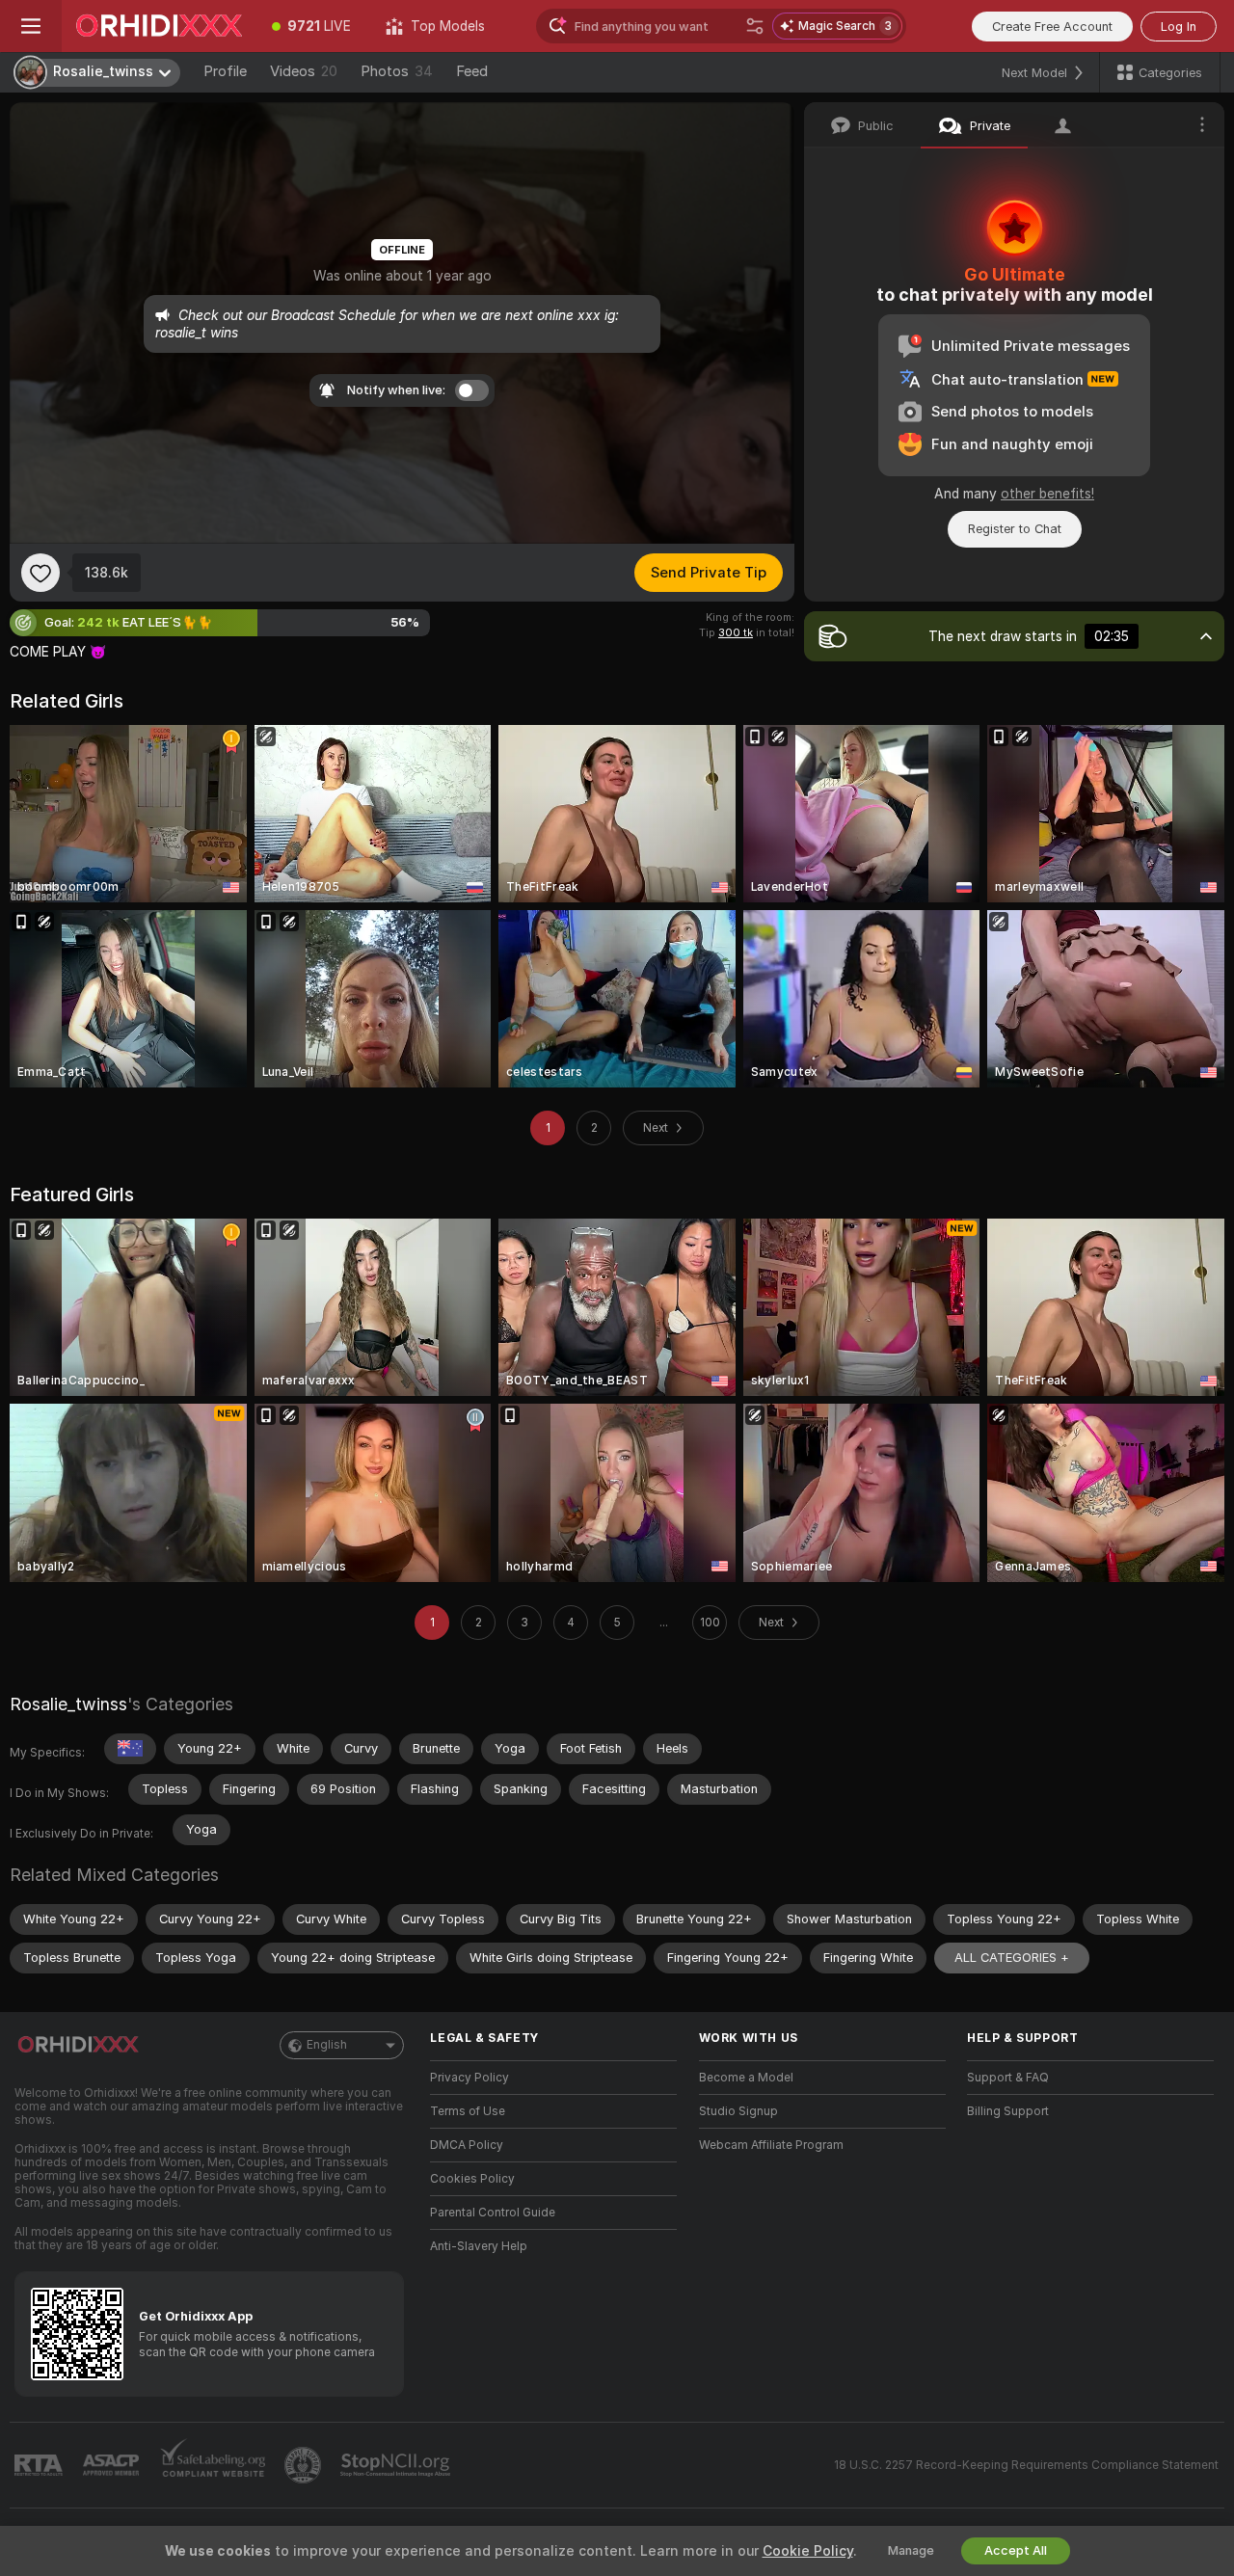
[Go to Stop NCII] (397, 2465)
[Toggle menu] (31, 26)
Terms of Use (468, 2111)
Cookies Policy (472, 2179)
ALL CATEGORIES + (1012, 1958)
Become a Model (746, 2078)
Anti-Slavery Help (479, 2246)
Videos (304, 71)
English (327, 2045)
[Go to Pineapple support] (305, 2465)
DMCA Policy (467, 2145)
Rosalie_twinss (68, 1704)
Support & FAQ (1008, 2078)
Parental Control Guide (493, 2213)
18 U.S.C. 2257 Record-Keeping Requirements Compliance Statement (1026, 2465)
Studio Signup (738, 2111)
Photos (397, 71)
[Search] (755, 26)
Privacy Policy (469, 2078)
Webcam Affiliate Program (771, 2145)
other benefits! (1047, 494)
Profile (225, 71)
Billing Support (1008, 2111)
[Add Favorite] (40, 573)
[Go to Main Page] (158, 26)
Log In (1179, 27)
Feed (472, 71)
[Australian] (130, 1749)
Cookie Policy (808, 2551)
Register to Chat (1015, 529)
